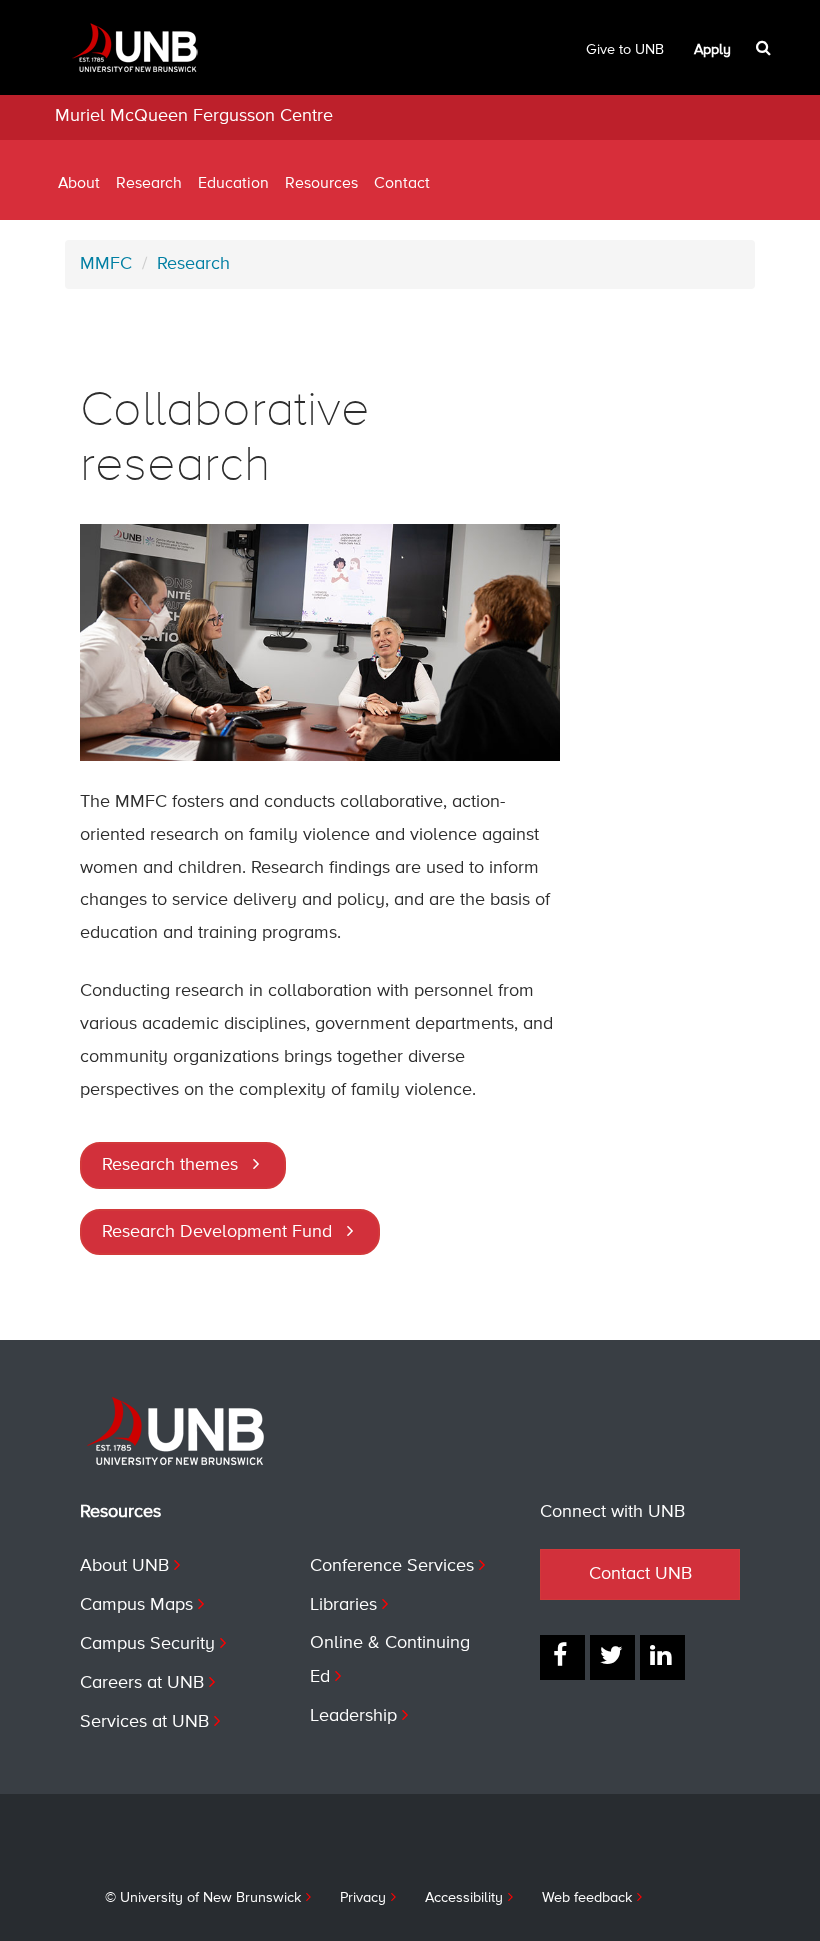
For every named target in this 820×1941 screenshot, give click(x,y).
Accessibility (464, 1898)
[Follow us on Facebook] (562, 1657)
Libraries (343, 1605)
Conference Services (392, 1566)
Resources (321, 184)
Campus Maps (136, 1605)
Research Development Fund (217, 1232)
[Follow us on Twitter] (612, 1657)
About (79, 184)
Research (149, 184)
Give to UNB (625, 50)
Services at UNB (144, 1722)
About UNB (124, 1566)
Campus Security (147, 1644)
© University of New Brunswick (203, 1898)
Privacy (363, 1898)
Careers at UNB (142, 1683)
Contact (402, 184)
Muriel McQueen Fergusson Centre (194, 116)
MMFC (106, 264)
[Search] (765, 48)
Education (233, 184)
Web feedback (587, 1898)
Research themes (170, 1165)
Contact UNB (640, 1574)
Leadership (353, 1716)
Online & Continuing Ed (390, 1660)
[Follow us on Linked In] (662, 1657)
